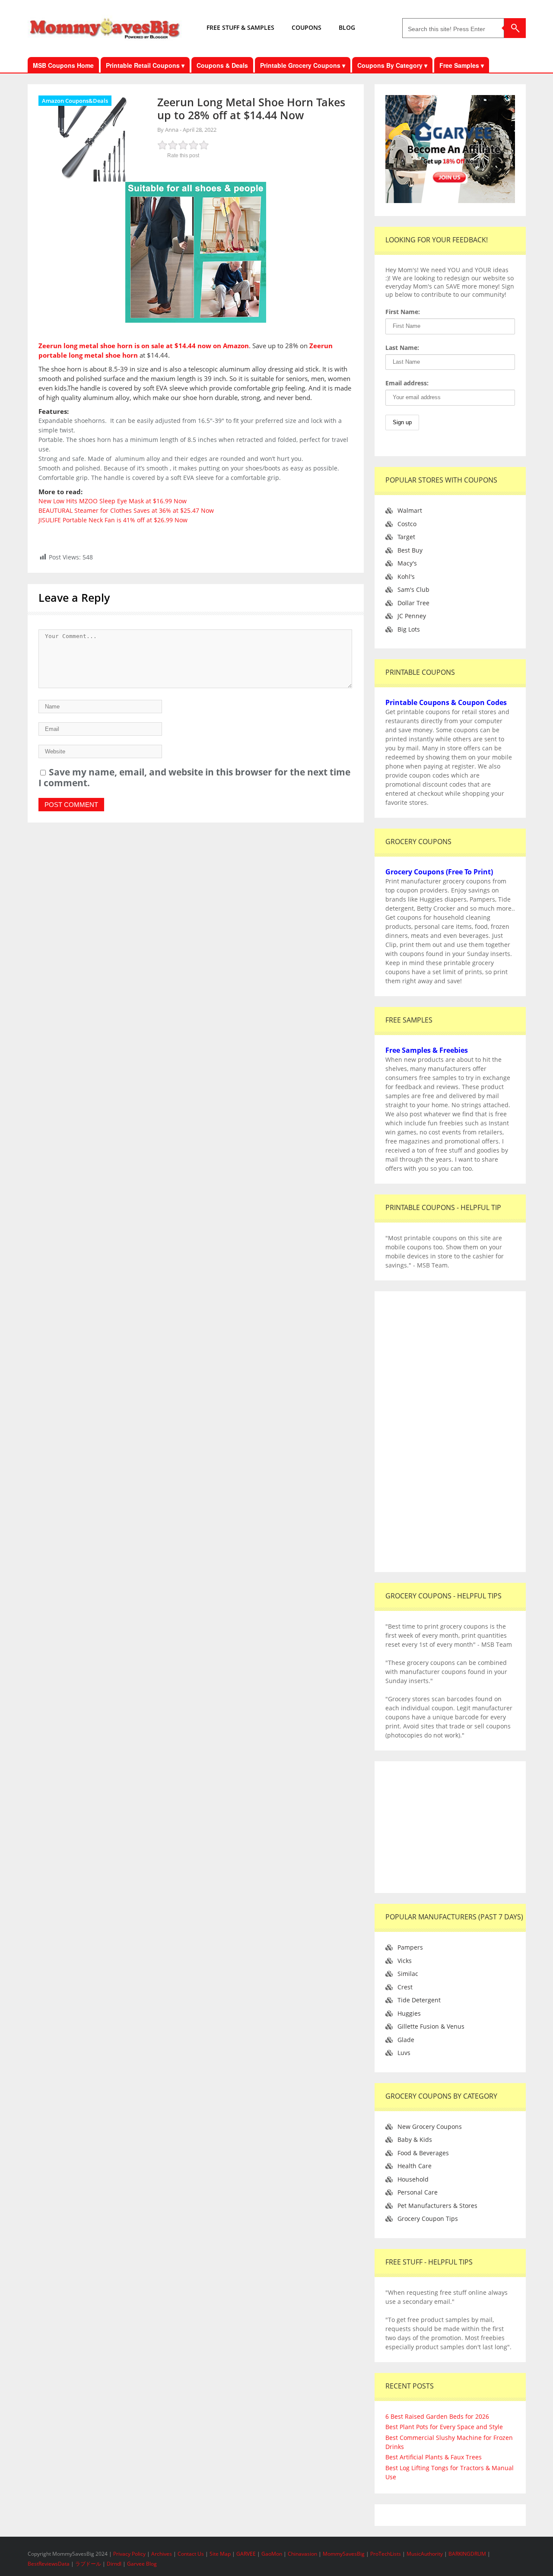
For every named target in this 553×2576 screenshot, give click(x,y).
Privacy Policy (130, 2554)
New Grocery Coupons (430, 2127)
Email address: (407, 383)
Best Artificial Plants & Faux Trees (434, 2457)
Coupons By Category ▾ (392, 65)
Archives (162, 2554)
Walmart (410, 510)
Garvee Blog (142, 2564)
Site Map (221, 2554)
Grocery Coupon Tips (428, 2219)
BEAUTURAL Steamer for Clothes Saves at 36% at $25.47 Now (126, 510)
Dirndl (114, 2564)
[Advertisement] (450, 1432)
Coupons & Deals (222, 65)
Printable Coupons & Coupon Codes (446, 702)
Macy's (407, 563)
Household (413, 2179)
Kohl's (406, 577)
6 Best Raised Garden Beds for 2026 (437, 2416)
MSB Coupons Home (63, 65)
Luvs (404, 2053)
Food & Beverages (423, 2153)
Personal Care (418, 2192)
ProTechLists (386, 2554)
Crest (405, 1987)
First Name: (403, 312)
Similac (408, 1974)
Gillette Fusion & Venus (431, 2026)
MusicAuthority (425, 2554)
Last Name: (402, 348)
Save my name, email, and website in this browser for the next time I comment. (194, 777)
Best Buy (410, 550)
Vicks (405, 1961)
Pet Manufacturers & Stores (437, 2206)
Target (406, 537)
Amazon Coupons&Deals (75, 101)
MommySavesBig (344, 2554)
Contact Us (191, 2554)
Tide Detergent (419, 2000)
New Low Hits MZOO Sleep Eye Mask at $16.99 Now (113, 501)
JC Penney (412, 616)
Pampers (410, 1947)
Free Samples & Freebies (427, 1050)
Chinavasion (302, 2554)
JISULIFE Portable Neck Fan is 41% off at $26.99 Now (113, 520)
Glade (406, 2040)
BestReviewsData (49, 2564)
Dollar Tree (413, 603)
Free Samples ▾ (462, 65)
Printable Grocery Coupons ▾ (303, 65)
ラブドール (88, 2564)
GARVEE (246, 2554)
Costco (407, 524)
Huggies (409, 2013)
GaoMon (272, 2554)
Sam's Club (413, 589)
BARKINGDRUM (467, 2554)
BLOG (347, 27)
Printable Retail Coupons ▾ (145, 65)
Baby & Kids (415, 2139)
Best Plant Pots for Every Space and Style (444, 2427)
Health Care (415, 2166)
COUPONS (307, 27)
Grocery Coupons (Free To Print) (439, 872)
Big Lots (409, 629)
